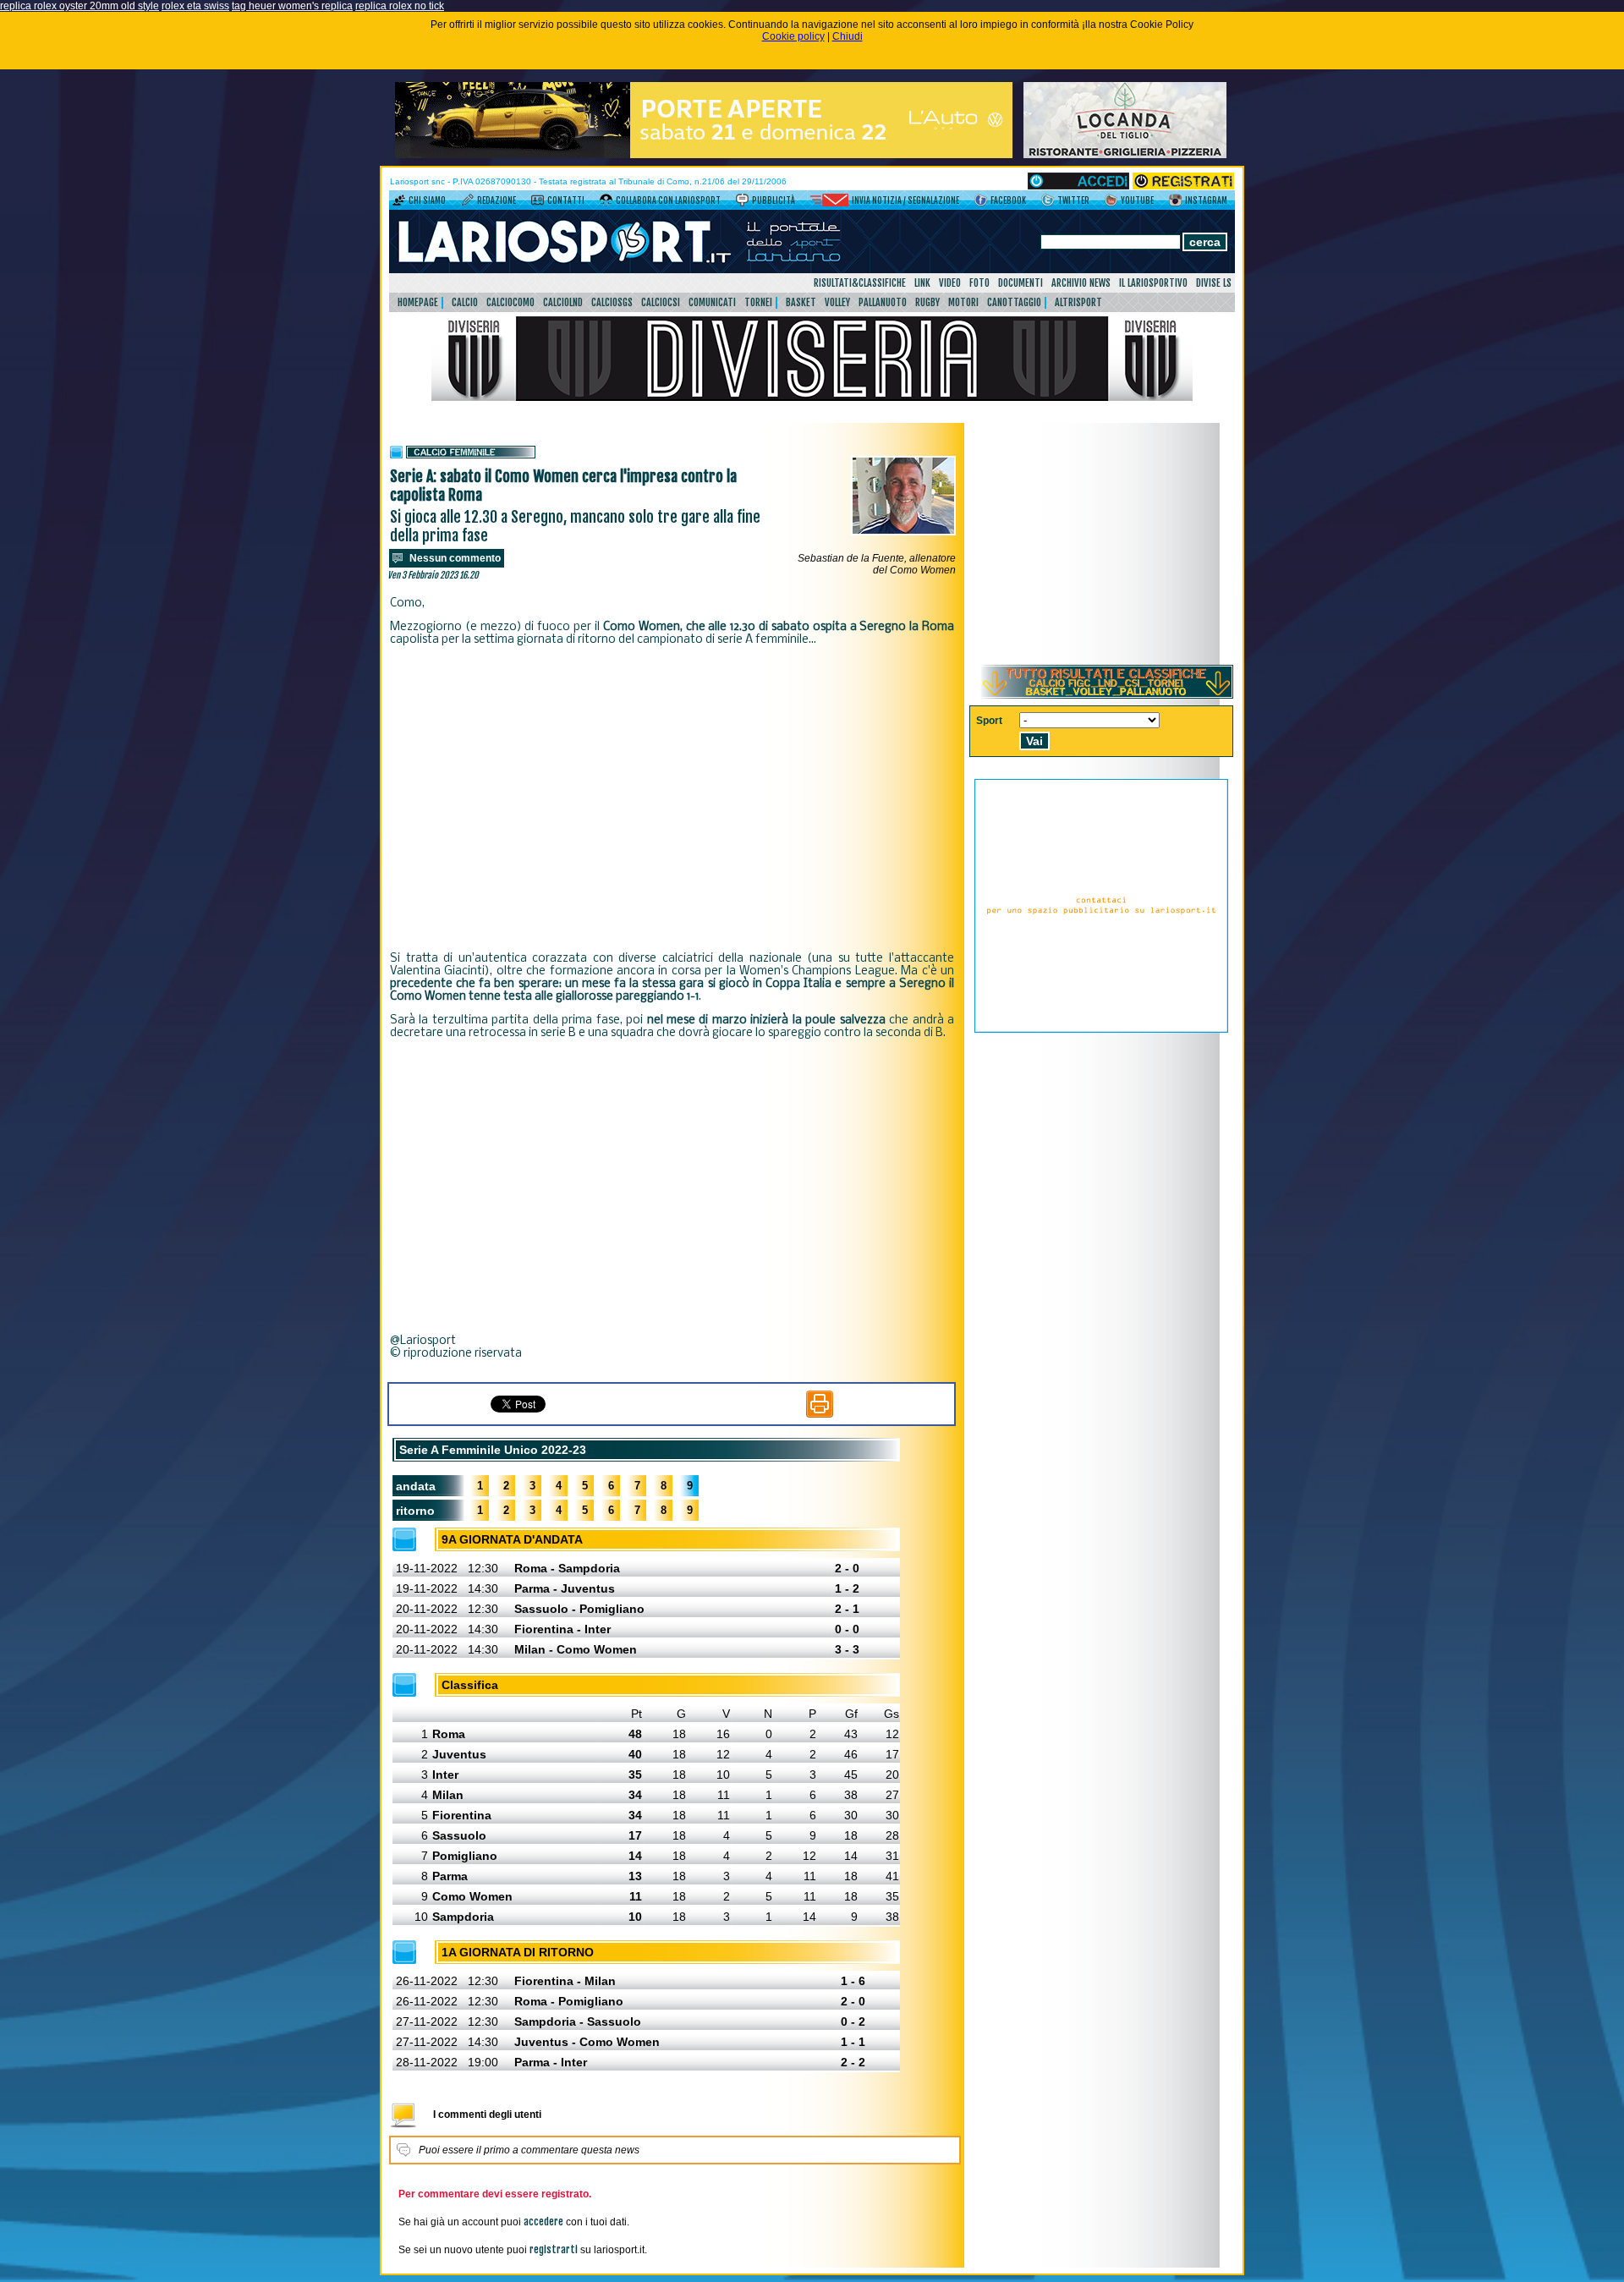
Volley (837, 302)
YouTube (1137, 200)
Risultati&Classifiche (860, 283)
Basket (801, 302)
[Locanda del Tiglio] (1125, 155)
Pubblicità (774, 200)
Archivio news (1081, 283)
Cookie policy (793, 36)
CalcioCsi (661, 302)
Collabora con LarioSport (668, 200)
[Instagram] (1175, 203)
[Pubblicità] (742, 203)
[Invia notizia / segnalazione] (829, 203)
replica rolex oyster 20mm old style (80, 6)
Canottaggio (1014, 302)
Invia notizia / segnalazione (905, 200)
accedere (543, 2222)
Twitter (1073, 200)
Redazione (497, 200)
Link (922, 283)
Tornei (758, 302)
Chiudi (848, 36)
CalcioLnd (563, 302)
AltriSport (1078, 302)
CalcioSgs (612, 302)
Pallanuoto (883, 302)
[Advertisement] (672, 799)
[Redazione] (467, 203)
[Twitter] (1048, 203)
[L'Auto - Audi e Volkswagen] (704, 155)
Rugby (927, 302)
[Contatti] (538, 203)
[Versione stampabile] (820, 1414)
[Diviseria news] (812, 398)
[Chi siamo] (399, 203)
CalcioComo (510, 302)
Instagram (1206, 200)
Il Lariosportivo (1153, 283)
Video (950, 283)
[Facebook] (981, 203)
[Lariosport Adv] (1101, 1029)
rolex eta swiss (195, 6)
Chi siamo (427, 200)
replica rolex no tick (400, 6)
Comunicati (712, 302)
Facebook (1008, 200)
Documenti (1020, 283)
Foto (979, 283)
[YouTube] (1111, 203)
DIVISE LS (1214, 283)
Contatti (566, 200)
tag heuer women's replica (292, 6)
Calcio (465, 302)
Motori (963, 302)
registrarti (554, 2249)
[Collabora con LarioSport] (606, 203)
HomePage (418, 302)
